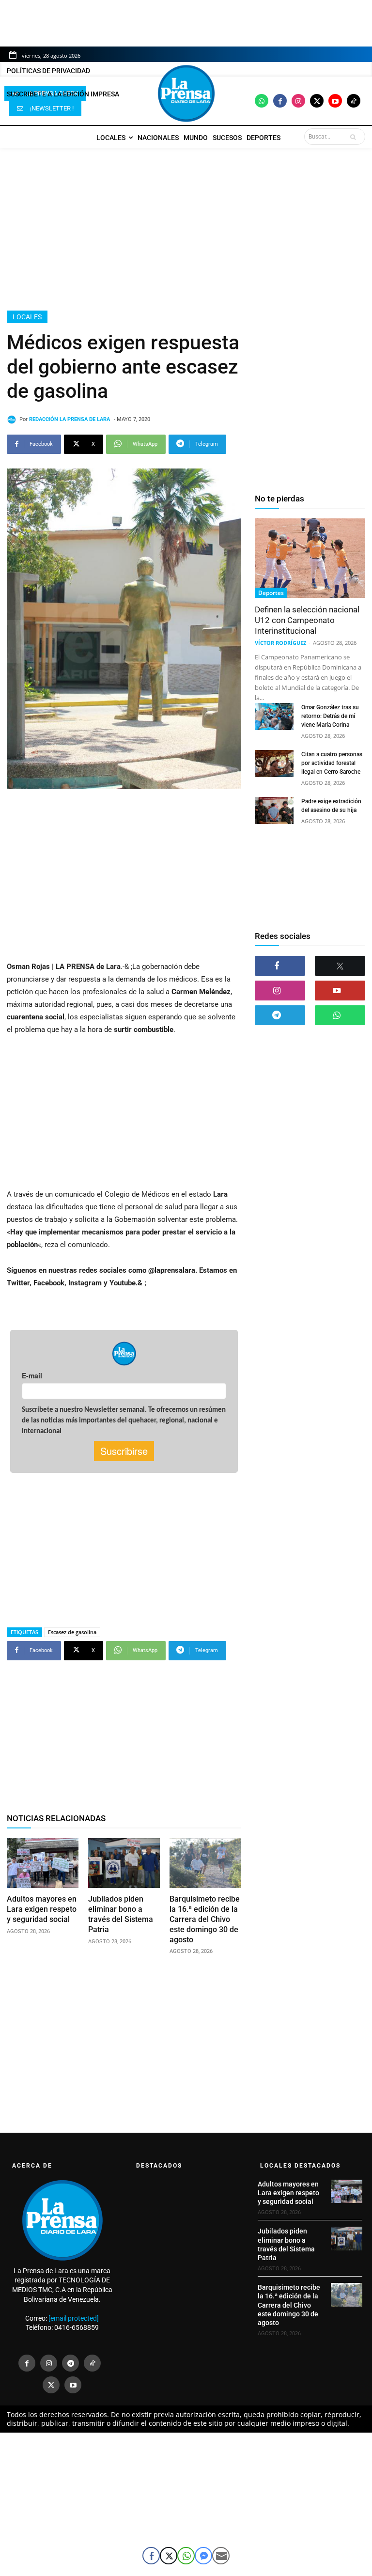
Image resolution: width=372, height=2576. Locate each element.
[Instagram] (298, 101)
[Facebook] (280, 101)
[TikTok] (92, 2363)
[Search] (355, 137)
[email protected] (74, 2318)
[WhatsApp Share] (186, 2556)
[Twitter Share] (169, 2556)
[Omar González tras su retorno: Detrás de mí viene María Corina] (274, 717)
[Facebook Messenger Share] (203, 2556)
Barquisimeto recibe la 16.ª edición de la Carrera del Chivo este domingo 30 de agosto (205, 1919)
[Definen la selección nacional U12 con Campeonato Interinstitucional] (310, 558)
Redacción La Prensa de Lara (70, 419)
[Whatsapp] (262, 101)
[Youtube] (335, 101)
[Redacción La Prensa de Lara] (13, 420)
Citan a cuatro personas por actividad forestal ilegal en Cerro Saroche (332, 763)
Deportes (271, 593)
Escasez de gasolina (72, 1632)
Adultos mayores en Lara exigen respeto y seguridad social (42, 1909)
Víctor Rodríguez (280, 643)
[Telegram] (280, 1015)
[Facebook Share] (151, 2556)
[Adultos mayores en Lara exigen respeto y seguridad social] (43, 1863)
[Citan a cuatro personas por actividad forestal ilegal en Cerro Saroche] (274, 764)
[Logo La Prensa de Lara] (186, 94)
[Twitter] (317, 101)
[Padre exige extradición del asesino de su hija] (274, 811)
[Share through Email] (221, 2556)
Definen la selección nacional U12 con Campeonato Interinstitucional (307, 620)
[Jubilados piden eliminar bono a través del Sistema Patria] (124, 1863)
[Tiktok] (354, 101)
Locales (27, 317)
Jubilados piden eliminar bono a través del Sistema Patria (121, 1914)
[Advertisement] (186, 229)
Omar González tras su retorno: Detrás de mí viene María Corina (330, 716)
